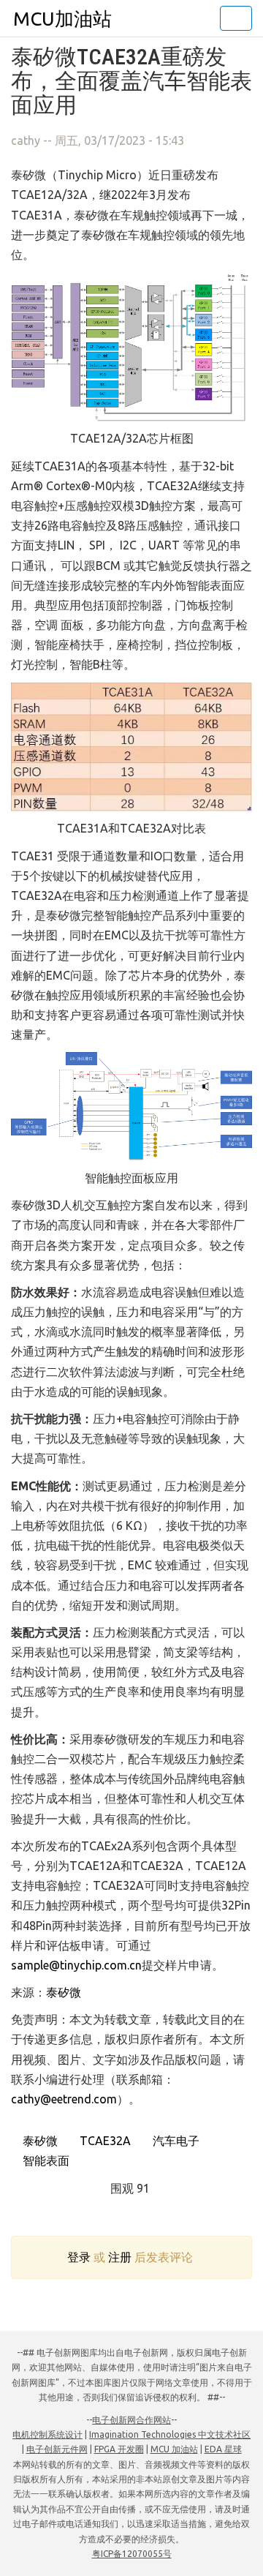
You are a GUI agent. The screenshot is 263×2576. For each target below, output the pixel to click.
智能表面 (45, 2160)
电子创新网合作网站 (131, 2420)
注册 (120, 2257)
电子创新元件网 (57, 2449)
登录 (79, 2257)
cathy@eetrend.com (64, 2099)
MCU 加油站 (174, 2449)
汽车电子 (175, 2141)
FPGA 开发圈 (119, 2449)
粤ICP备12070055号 (132, 2554)
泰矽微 (64, 1992)
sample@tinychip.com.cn (76, 1965)
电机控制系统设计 (47, 2434)
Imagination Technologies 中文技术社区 (170, 2434)
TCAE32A (104, 2141)
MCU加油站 (62, 19)
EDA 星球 (223, 2449)
